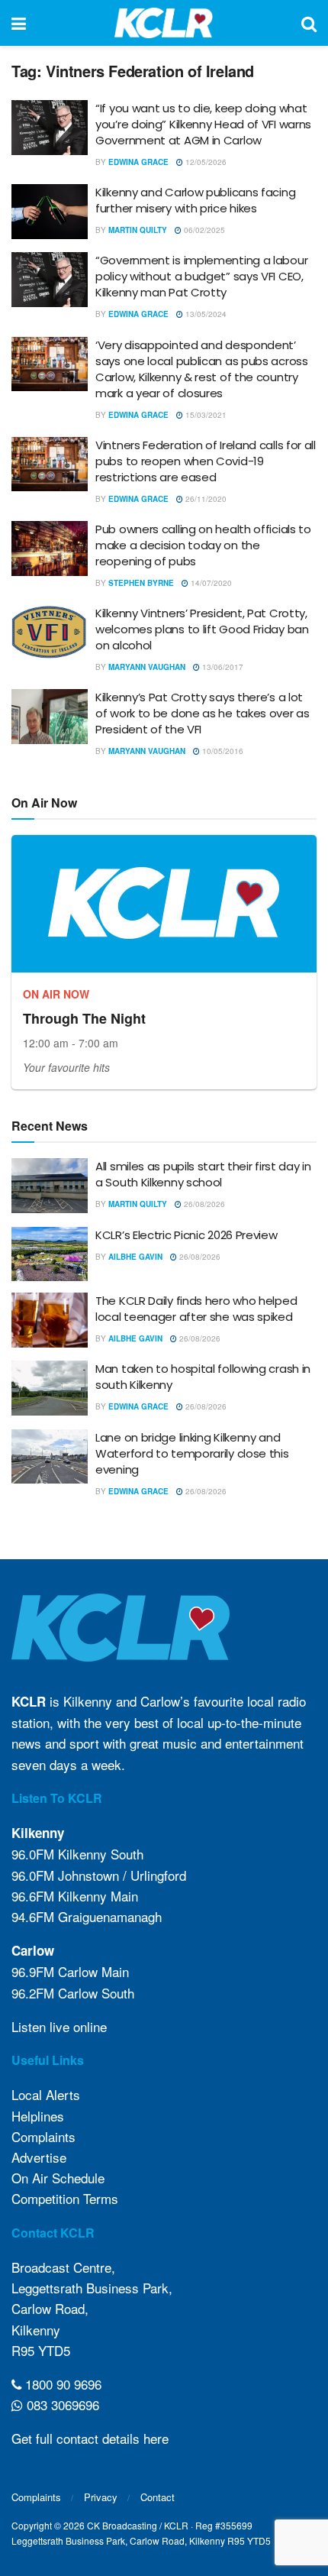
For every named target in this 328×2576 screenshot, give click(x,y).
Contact (158, 2497)
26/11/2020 (205, 499)
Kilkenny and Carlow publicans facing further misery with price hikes (195, 200)
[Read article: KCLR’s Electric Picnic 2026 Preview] (50, 1254)
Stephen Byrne (141, 583)
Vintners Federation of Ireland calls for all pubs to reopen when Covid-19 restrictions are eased (206, 461)
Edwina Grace (138, 162)
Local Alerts (46, 2094)
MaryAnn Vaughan (147, 667)
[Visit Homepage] (164, 23)
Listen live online (59, 2026)
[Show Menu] (19, 23)
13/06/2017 (222, 667)
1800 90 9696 (61, 2384)
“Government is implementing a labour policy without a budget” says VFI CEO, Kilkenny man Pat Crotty (201, 276)
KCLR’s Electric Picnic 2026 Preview (187, 1235)
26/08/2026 (203, 1204)
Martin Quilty (138, 230)
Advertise (39, 2157)
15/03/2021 (205, 415)
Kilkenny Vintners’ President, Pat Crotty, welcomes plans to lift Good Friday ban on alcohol (202, 629)
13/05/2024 (205, 314)
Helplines (38, 2116)
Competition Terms (65, 2198)
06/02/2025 (203, 230)
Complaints (43, 2136)
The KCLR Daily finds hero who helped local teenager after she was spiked (196, 1309)
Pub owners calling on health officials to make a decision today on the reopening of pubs (203, 545)
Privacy (101, 2497)
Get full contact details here (90, 2438)
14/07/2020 (210, 583)
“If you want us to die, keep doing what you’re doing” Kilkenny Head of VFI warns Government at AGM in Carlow (203, 124)
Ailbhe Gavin (135, 1257)
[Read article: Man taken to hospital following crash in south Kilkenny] (50, 1388)
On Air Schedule (58, 2178)
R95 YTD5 (41, 2350)
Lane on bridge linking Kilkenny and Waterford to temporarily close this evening (192, 1453)
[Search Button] (309, 23)
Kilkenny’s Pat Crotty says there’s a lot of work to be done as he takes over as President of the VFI (203, 713)
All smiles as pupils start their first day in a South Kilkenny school (203, 1174)
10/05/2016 (222, 751)
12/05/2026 (205, 162)
